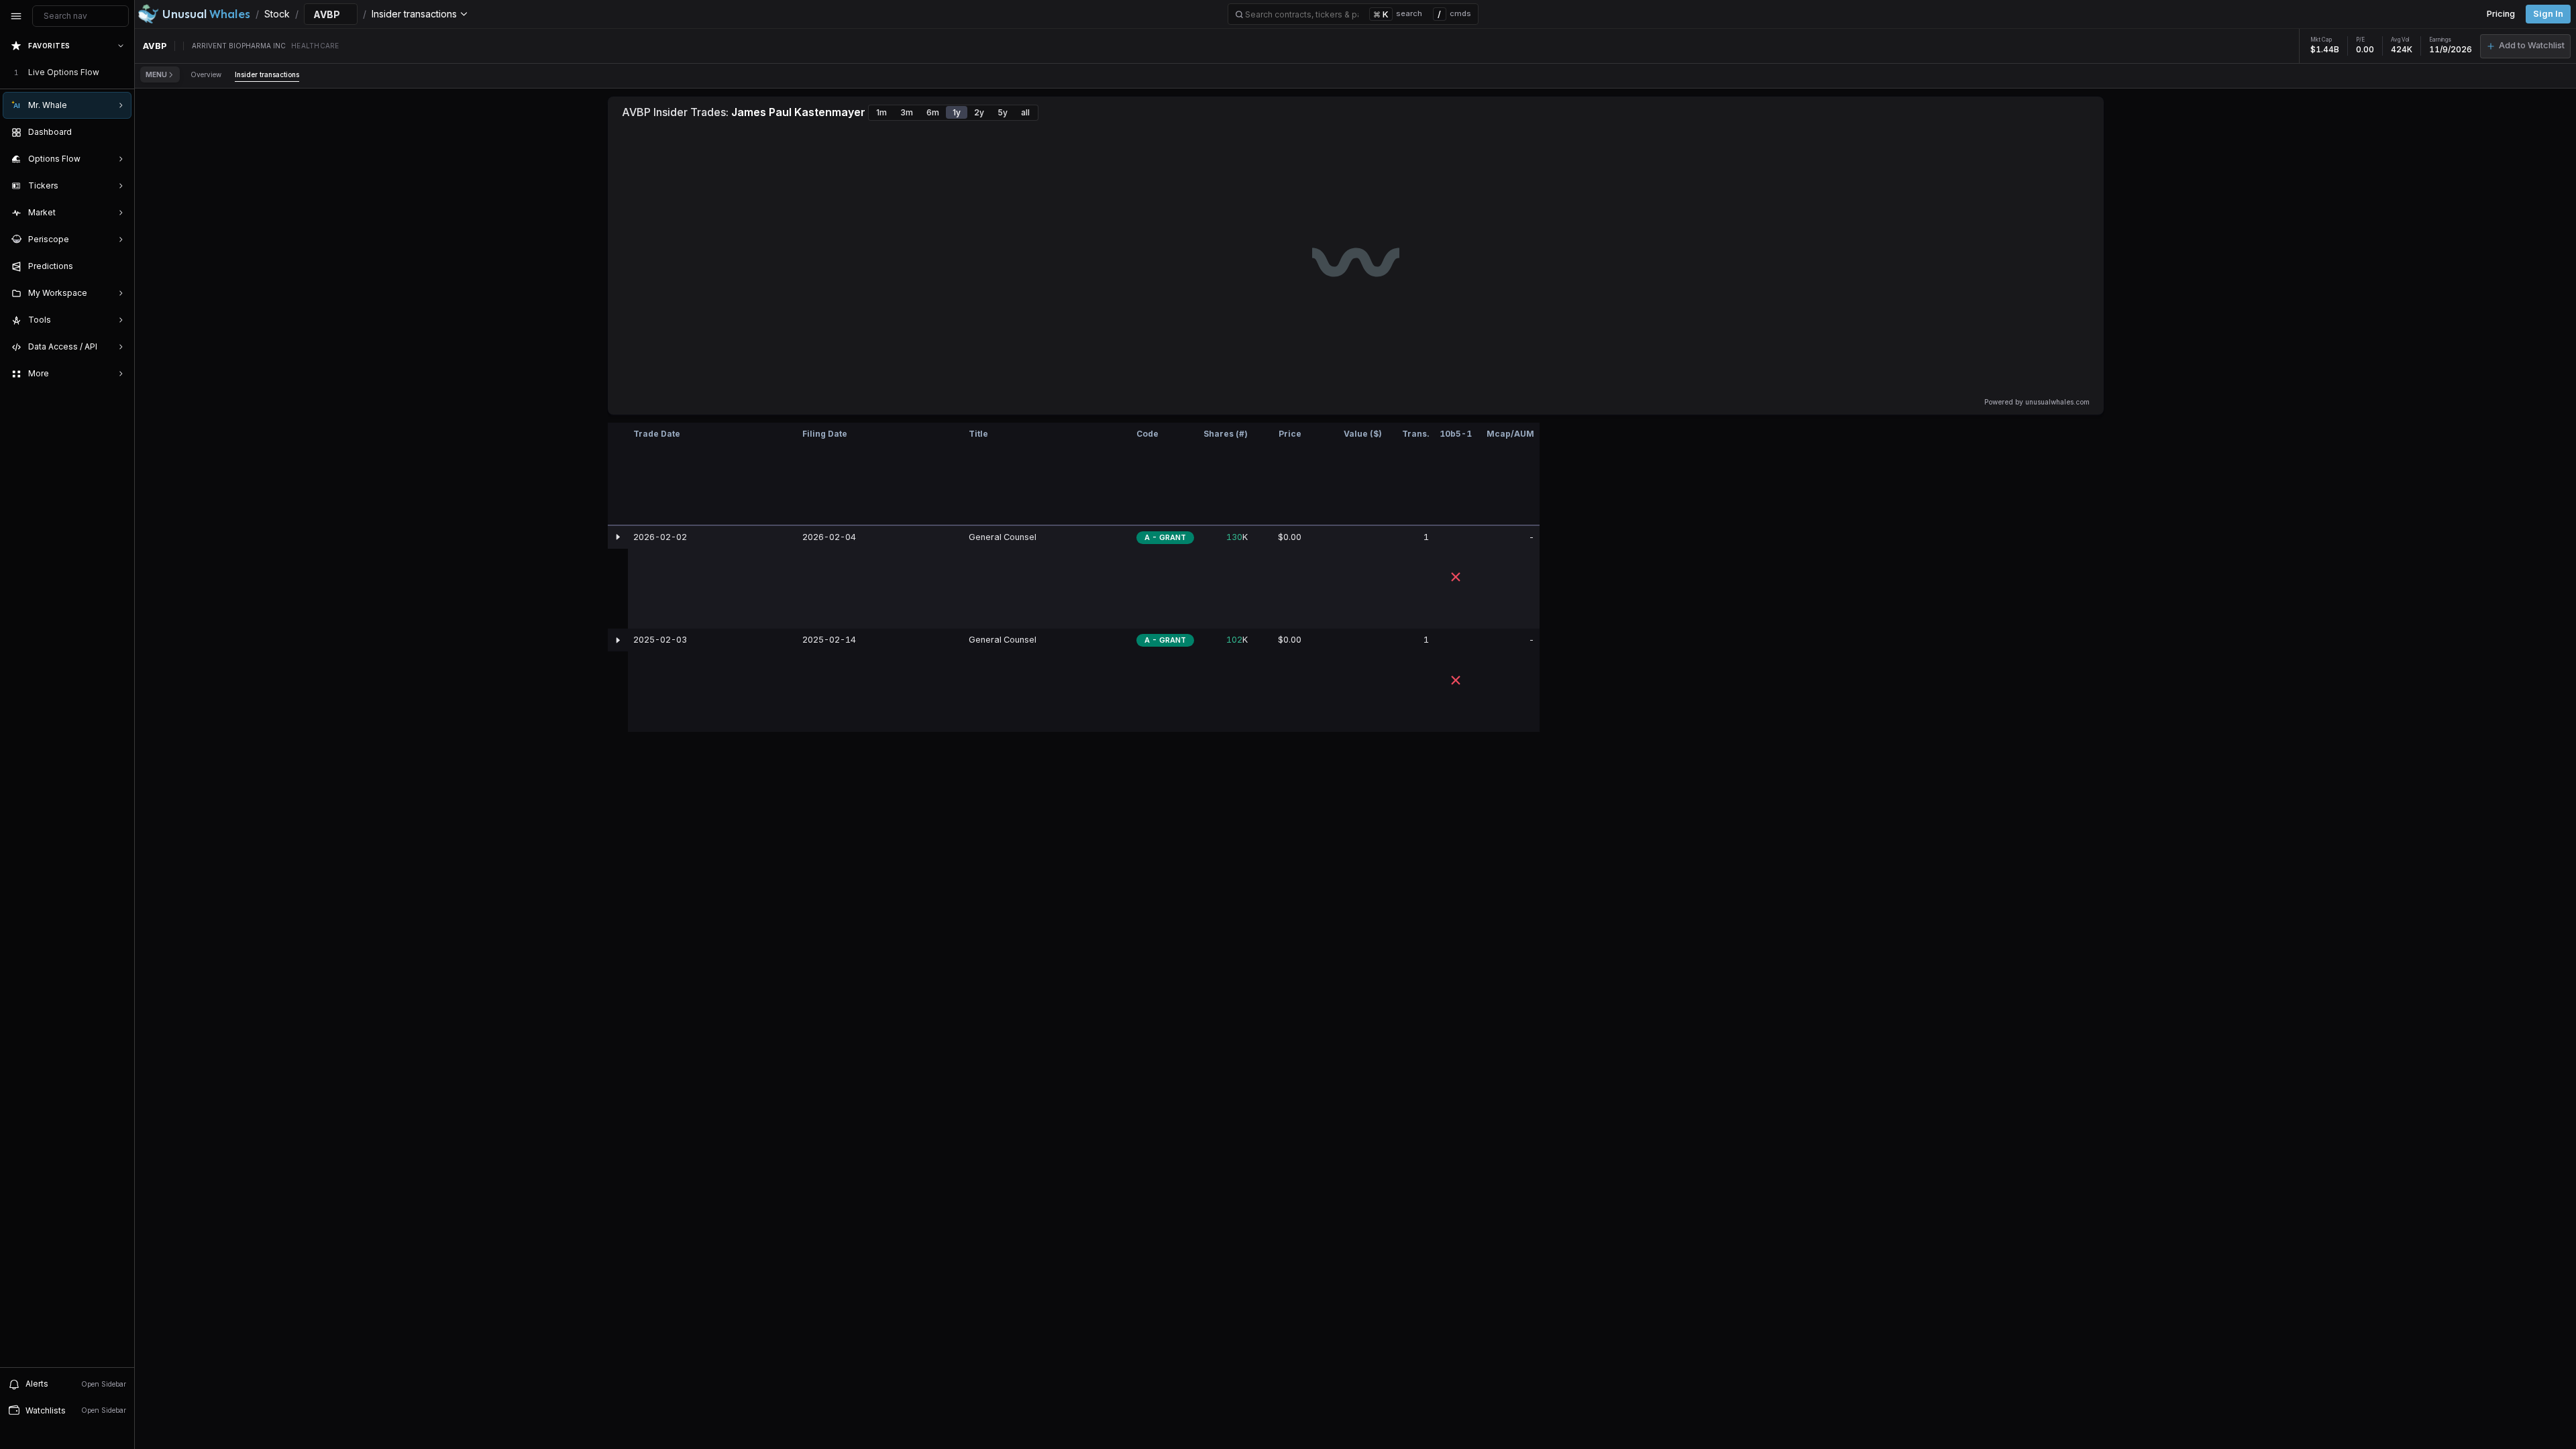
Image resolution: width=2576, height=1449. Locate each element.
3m (907, 112)
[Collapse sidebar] (16, 16)
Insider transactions (267, 74)
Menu (156, 74)
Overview (206, 74)
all (1025, 112)
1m (881, 112)
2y (979, 112)
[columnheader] (618, 474)
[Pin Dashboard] (118, 132)
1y (957, 112)
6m (933, 112)
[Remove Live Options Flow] (122, 72)
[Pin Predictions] (118, 266)
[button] (2525, 46)
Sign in (2548, 14)
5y (1003, 112)
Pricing (2501, 14)
